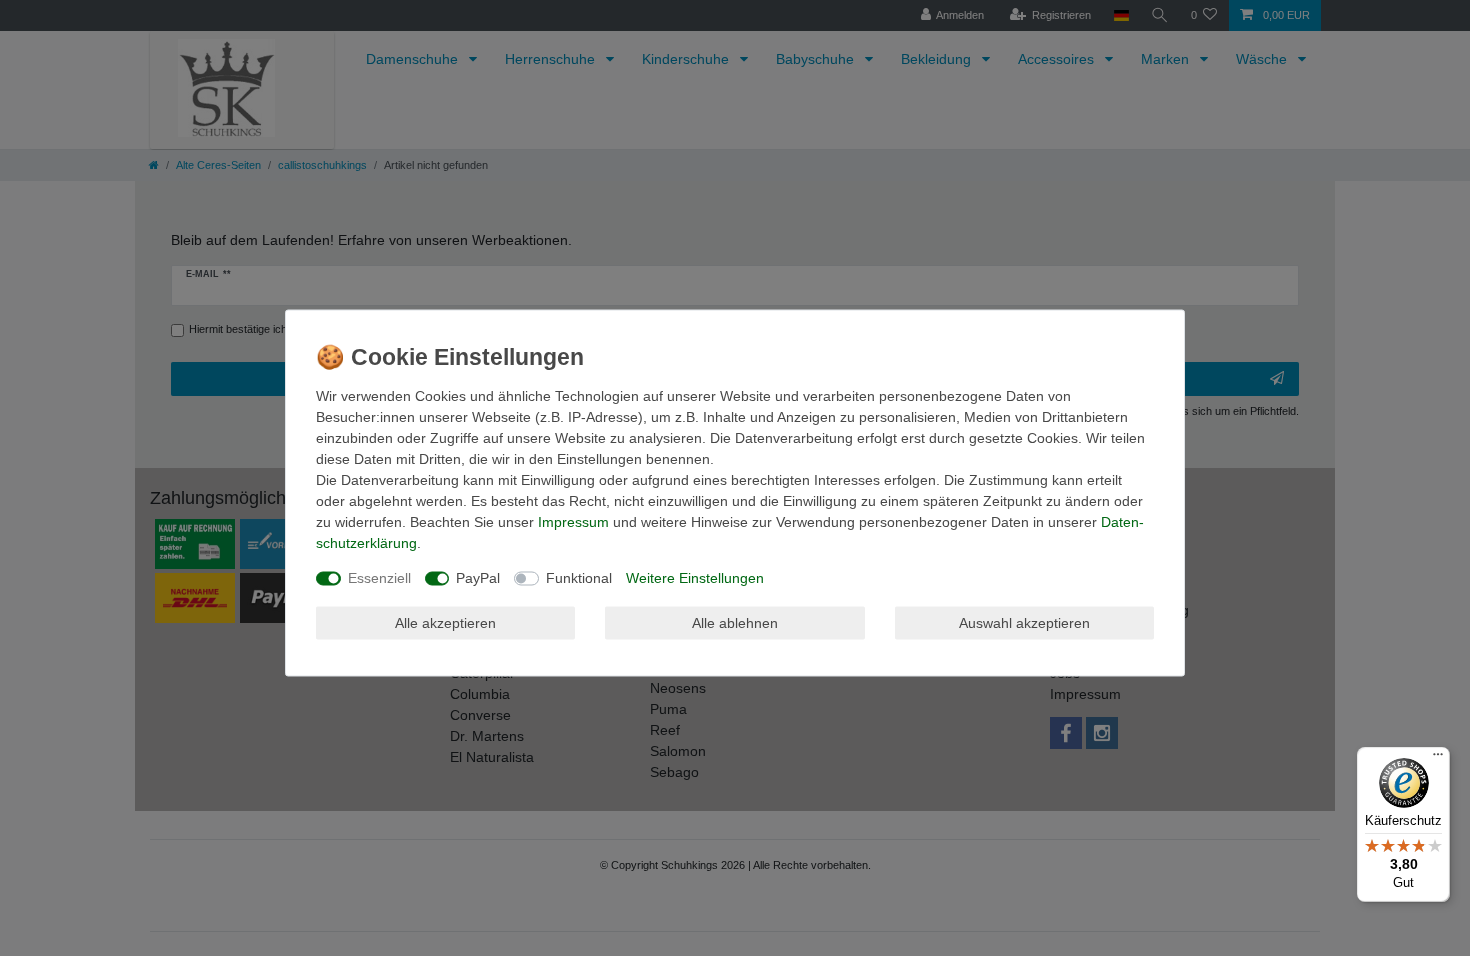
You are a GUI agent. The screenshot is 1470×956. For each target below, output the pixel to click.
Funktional (579, 578)
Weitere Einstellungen (695, 578)
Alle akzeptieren (445, 622)
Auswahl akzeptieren (1024, 622)
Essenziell (379, 578)
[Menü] (1438, 759)
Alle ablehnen (735, 622)
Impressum (573, 522)
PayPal (478, 578)
